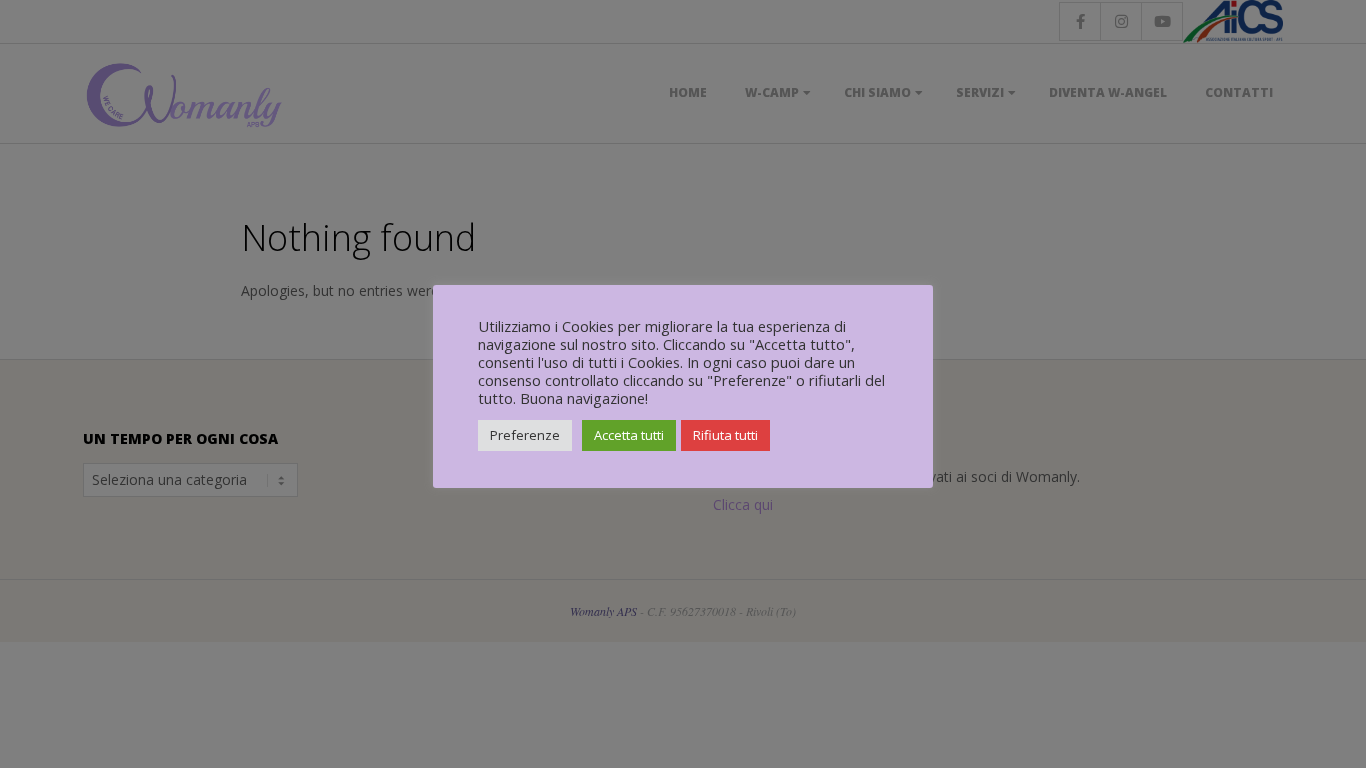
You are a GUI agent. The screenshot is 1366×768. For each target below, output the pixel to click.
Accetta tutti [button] (629, 435)
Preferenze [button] (525, 435)
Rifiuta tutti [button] (725, 435)
